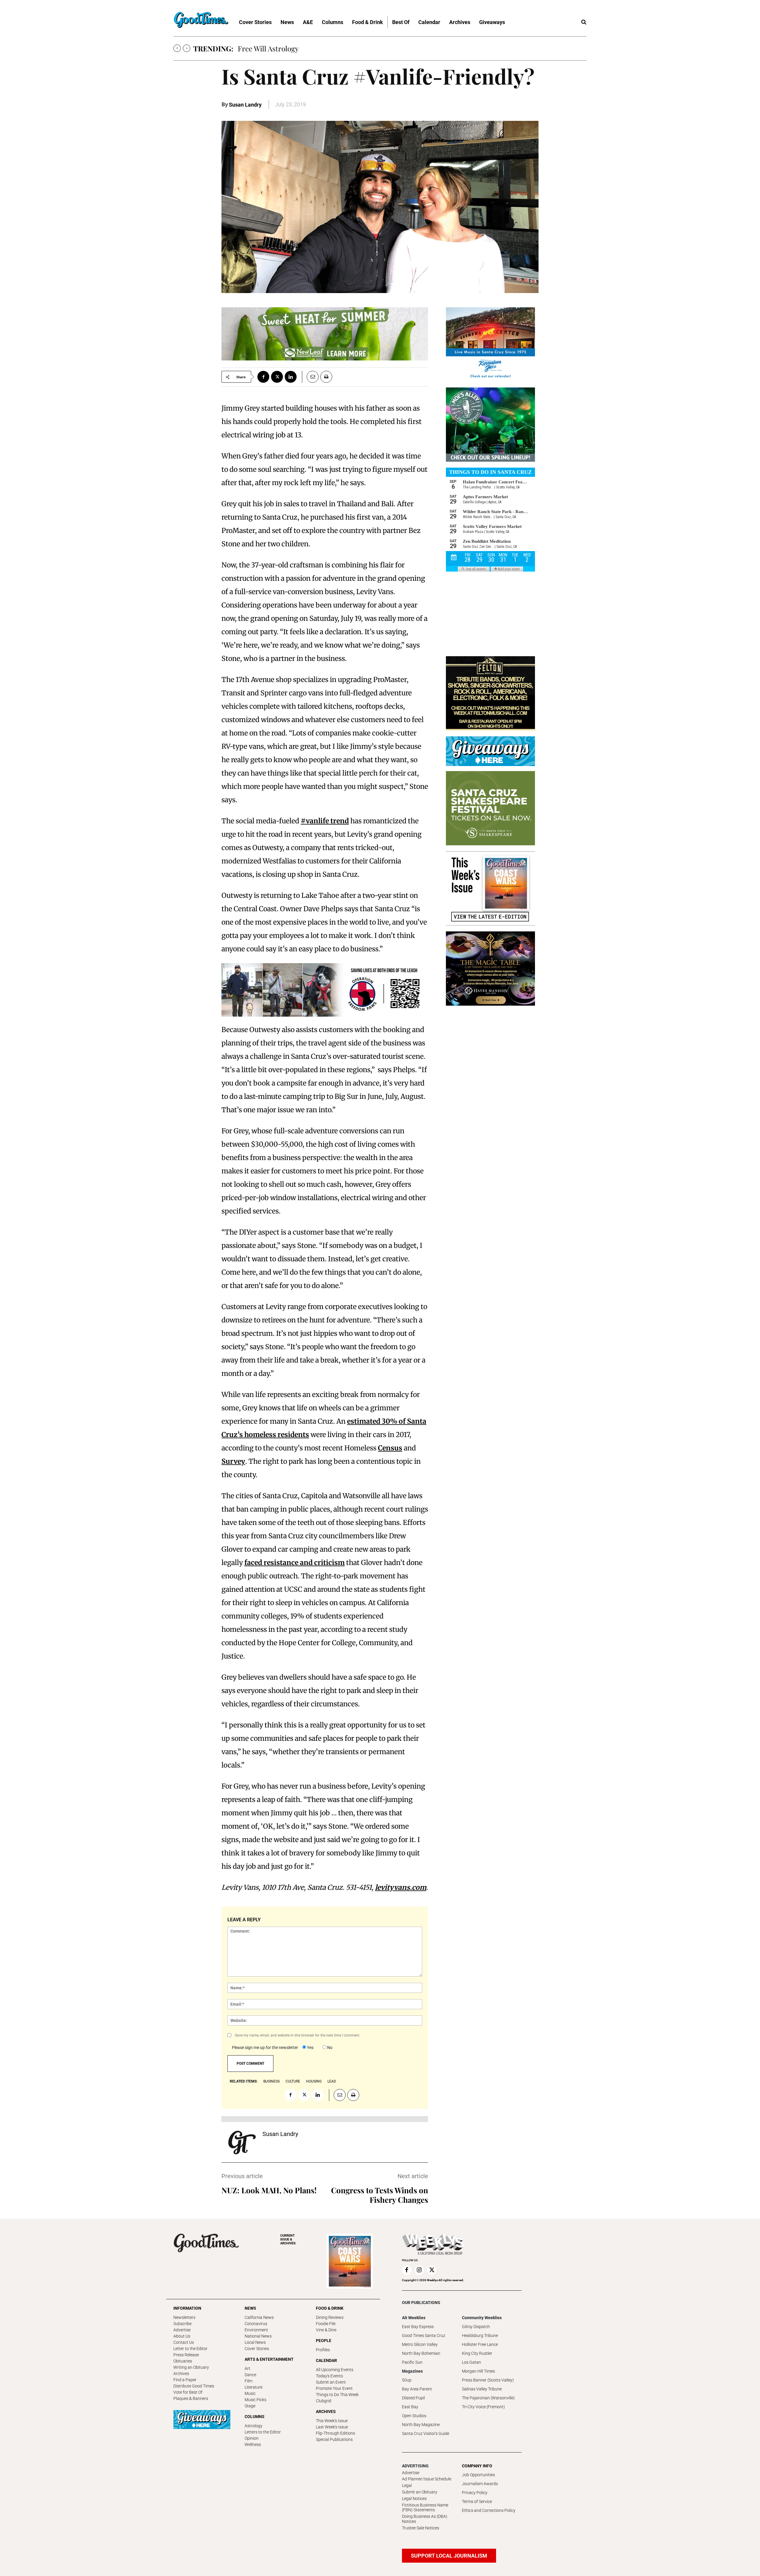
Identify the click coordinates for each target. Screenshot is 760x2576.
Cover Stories (257, 2349)
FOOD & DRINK (330, 2308)
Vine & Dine (326, 2330)
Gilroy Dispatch (476, 2327)
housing (314, 2081)
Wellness (253, 2444)
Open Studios (414, 2416)
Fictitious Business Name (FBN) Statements (425, 2508)
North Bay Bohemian (421, 2353)
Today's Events (329, 2376)
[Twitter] (277, 377)
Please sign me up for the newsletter (265, 2047)
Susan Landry (245, 105)
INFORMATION (187, 2308)
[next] (187, 48)
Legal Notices (414, 2499)
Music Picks (255, 2400)
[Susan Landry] (242, 2143)
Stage (250, 2406)
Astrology (254, 2426)
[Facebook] (263, 377)
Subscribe (182, 2324)
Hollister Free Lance (480, 2344)
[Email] (310, 377)
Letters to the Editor (263, 2432)
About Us (182, 2336)
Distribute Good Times (194, 2386)
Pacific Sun (412, 2362)
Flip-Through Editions (335, 2433)
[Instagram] (419, 2270)
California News (259, 2317)
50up (407, 2380)
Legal (407, 2485)
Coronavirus (256, 2324)
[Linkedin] (291, 377)
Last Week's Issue (332, 2427)
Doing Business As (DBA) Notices (425, 2519)
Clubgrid (324, 2401)
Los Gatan (471, 2362)
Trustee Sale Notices (421, 2528)
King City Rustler (477, 2353)
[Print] (326, 377)
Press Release (186, 2355)
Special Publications (334, 2439)
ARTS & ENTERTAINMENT (269, 2359)
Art (247, 2368)
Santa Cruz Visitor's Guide (426, 2433)
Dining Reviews (330, 2317)
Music (250, 2393)
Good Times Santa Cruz (424, 2336)
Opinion (252, 2438)
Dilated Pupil (413, 2398)
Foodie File (326, 2324)
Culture (293, 2081)
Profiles (323, 2350)
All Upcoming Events (335, 2370)
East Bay (410, 2407)
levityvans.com (401, 1887)
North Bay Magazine (421, 2425)
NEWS (250, 2308)
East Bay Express (418, 2327)
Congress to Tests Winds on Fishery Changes (380, 2195)
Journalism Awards (480, 2484)
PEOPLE (324, 2341)
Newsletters (184, 2317)
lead (332, 2081)
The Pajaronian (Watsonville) (488, 2398)
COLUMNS (255, 2417)
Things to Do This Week (337, 2395)
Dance (250, 2375)
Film (248, 2381)
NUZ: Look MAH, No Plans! (269, 2190)
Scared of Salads (264, 48)
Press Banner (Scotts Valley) (488, 2380)
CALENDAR (326, 2360)
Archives (181, 2374)
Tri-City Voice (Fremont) (483, 2407)
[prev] (177, 48)
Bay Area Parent (417, 2389)
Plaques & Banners (191, 2398)
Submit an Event (331, 2382)
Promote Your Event (334, 2388)
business (271, 2081)
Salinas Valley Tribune (482, 2389)
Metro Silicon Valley (420, 2344)
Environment (256, 2330)
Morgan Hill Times (478, 2371)
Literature (254, 2387)
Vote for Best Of (188, 2392)
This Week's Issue (332, 2421)
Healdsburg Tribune (480, 2336)
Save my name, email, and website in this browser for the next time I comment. (297, 2035)
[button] (584, 22)
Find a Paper (185, 2380)
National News (258, 2336)
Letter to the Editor (190, 2349)
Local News (255, 2342)
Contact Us (184, 2342)
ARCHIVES (288, 2239)
